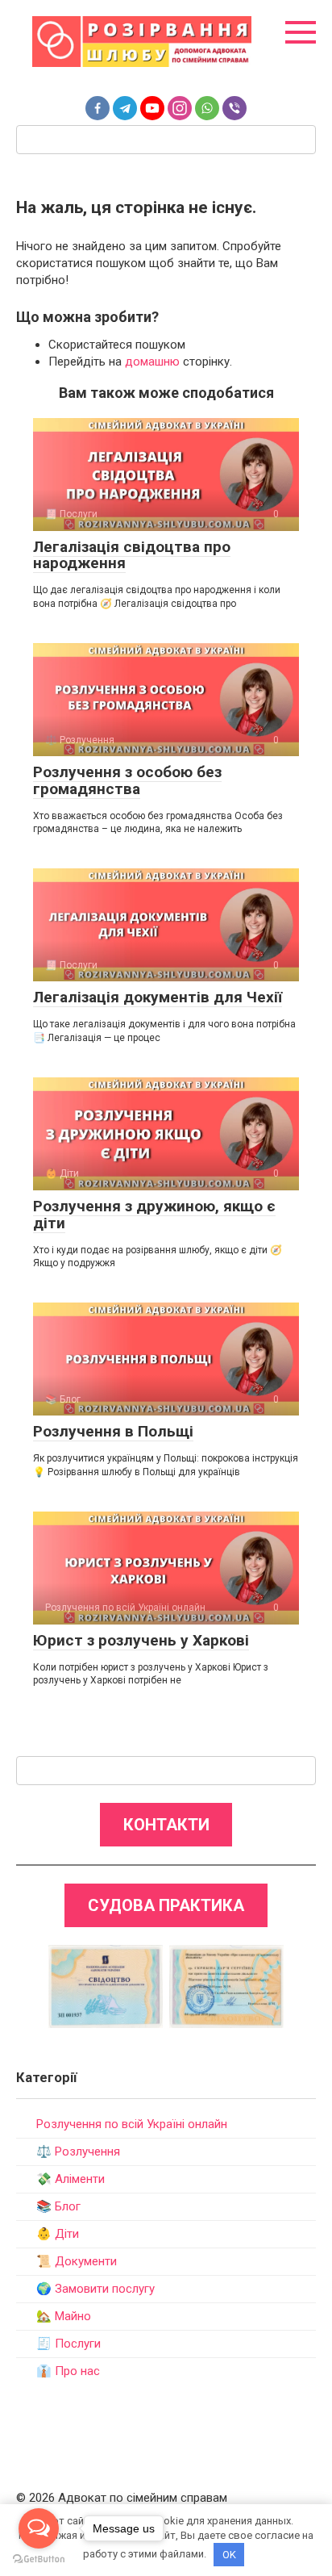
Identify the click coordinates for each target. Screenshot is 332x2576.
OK (229, 2555)
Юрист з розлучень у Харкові (141, 1640)
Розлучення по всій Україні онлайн (132, 2124)
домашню (152, 362)
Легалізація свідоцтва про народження (132, 555)
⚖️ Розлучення (78, 2152)
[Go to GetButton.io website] (39, 2559)
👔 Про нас (68, 2371)
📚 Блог (58, 2206)
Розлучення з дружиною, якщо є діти (154, 1215)
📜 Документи (77, 2261)
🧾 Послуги (68, 2344)
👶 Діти (58, 2234)
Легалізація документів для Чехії (158, 997)
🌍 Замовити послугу (95, 2289)
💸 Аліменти (71, 2179)
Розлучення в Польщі (113, 1431)
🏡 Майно (64, 2316)
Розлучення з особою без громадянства (127, 780)
